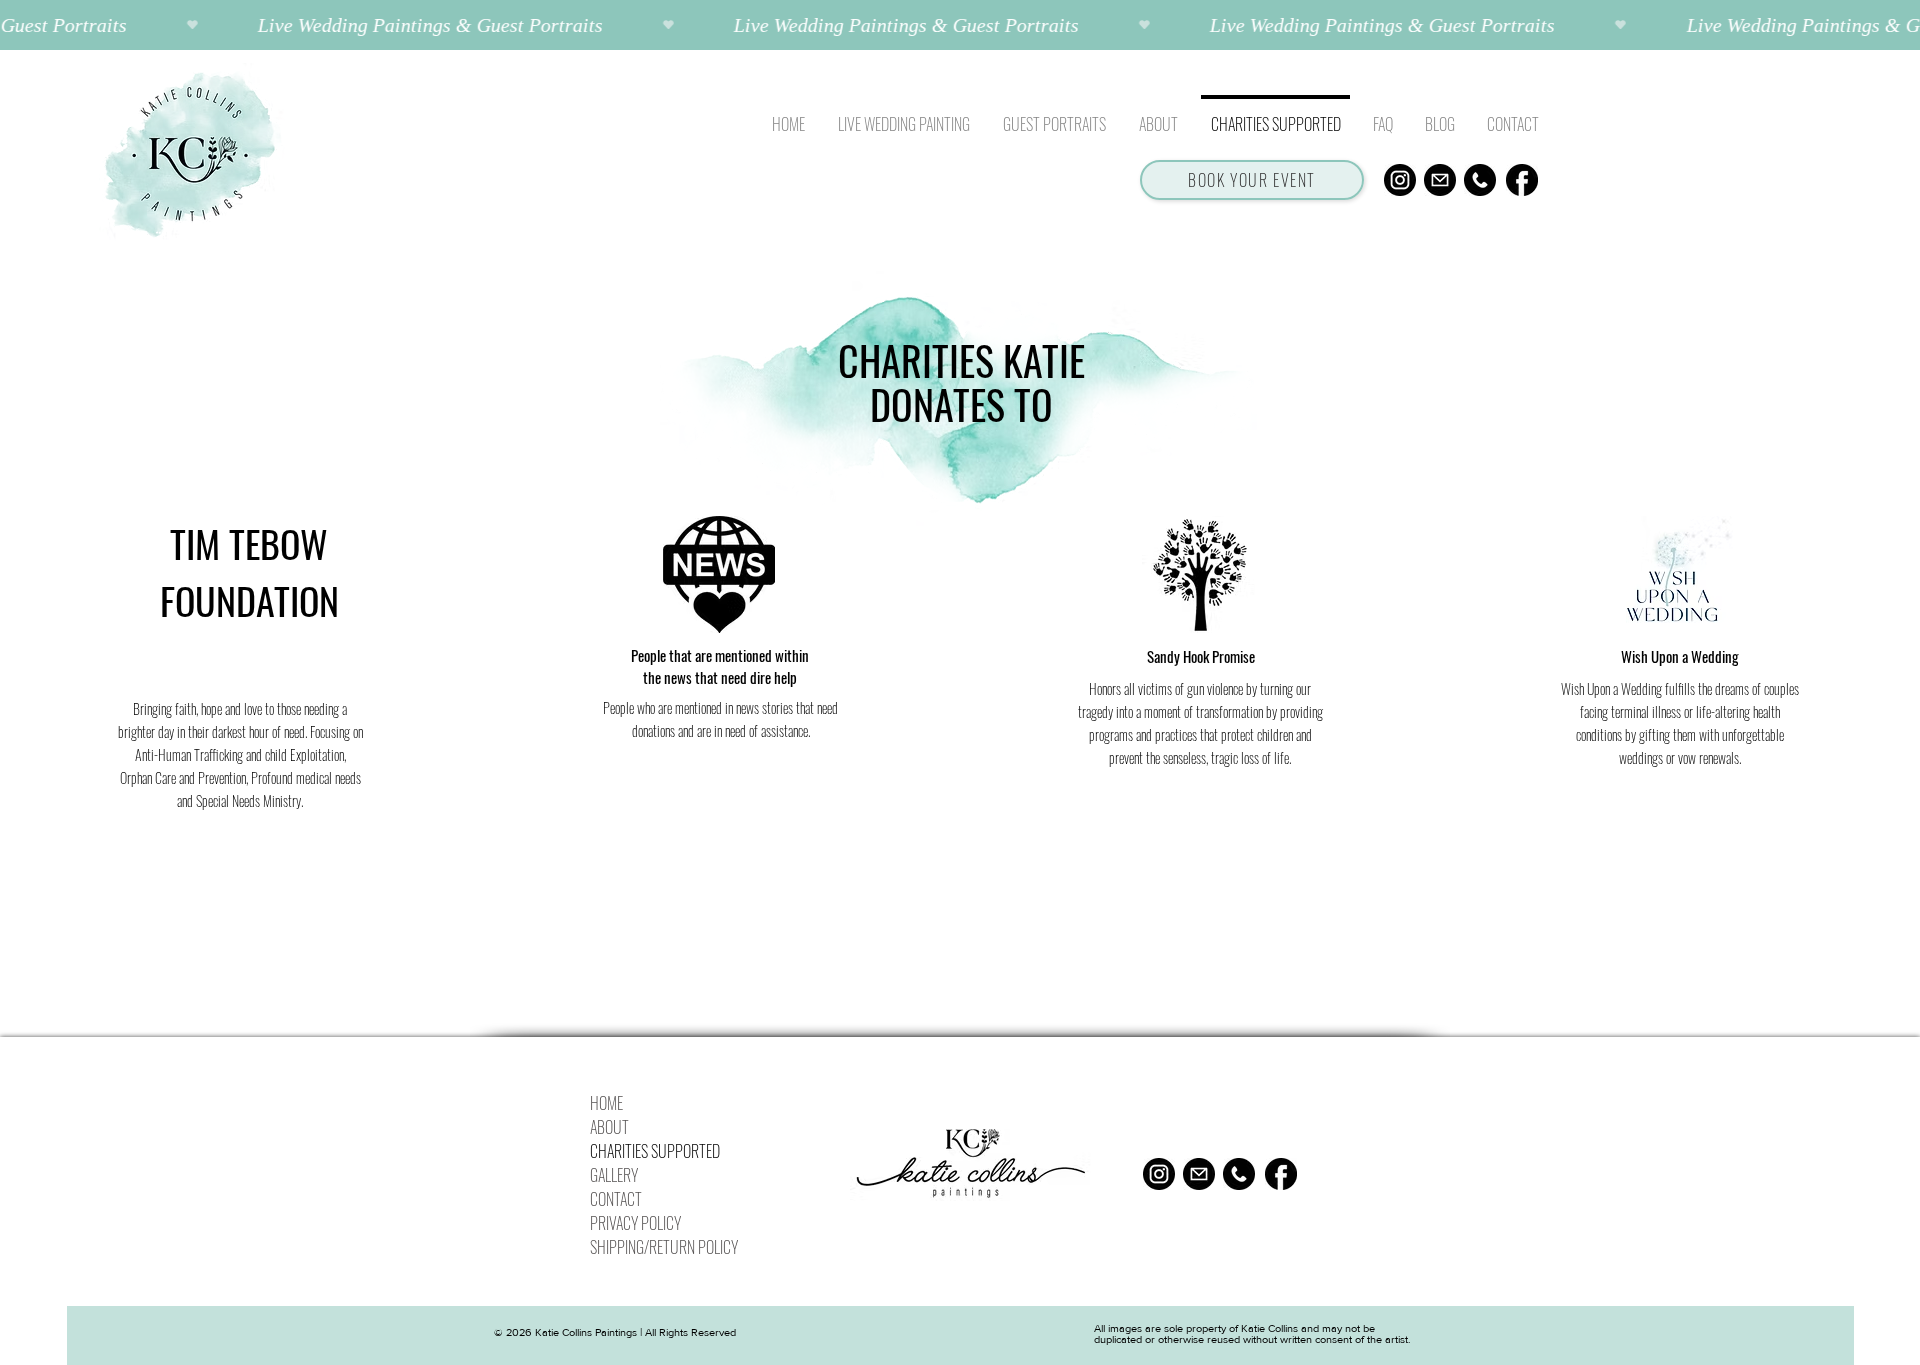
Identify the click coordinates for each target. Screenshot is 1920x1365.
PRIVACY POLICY (635, 1223)
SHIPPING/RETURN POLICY (662, 1247)
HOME (606, 1103)
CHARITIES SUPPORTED (655, 1151)
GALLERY (614, 1175)
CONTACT (616, 1199)
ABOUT (609, 1127)
